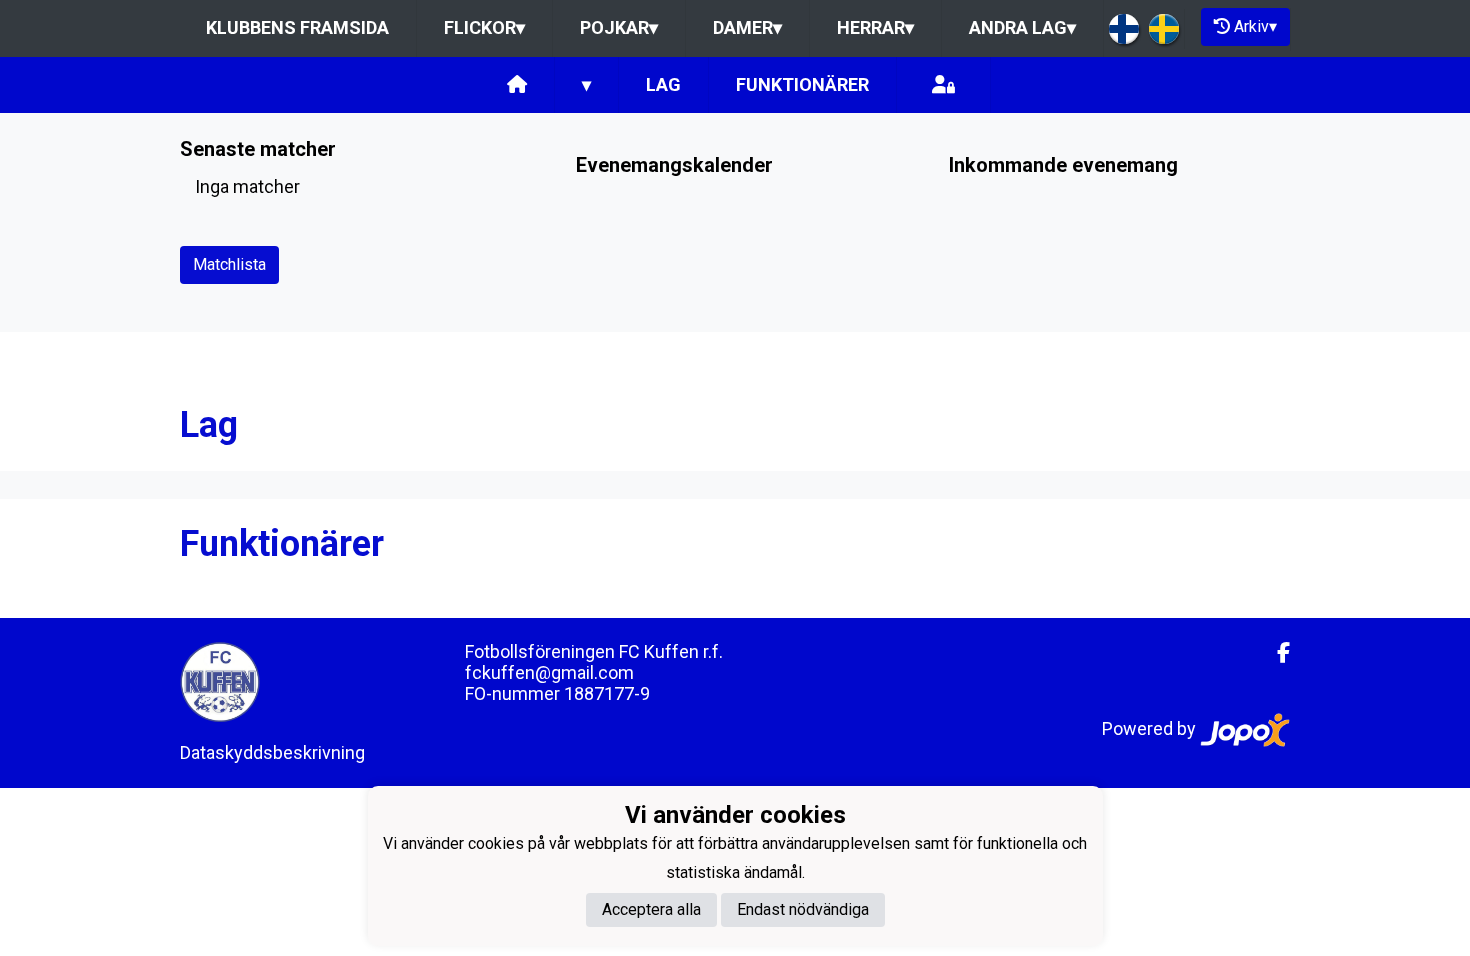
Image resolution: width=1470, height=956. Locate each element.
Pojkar (619, 27)
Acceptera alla (651, 909)
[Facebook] (1275, 653)
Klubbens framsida (297, 27)
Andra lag (1022, 27)
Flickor (484, 27)
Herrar (875, 27)
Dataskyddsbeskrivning (272, 752)
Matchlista (229, 264)
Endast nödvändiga (803, 909)
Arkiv (1255, 26)
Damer (747, 27)
